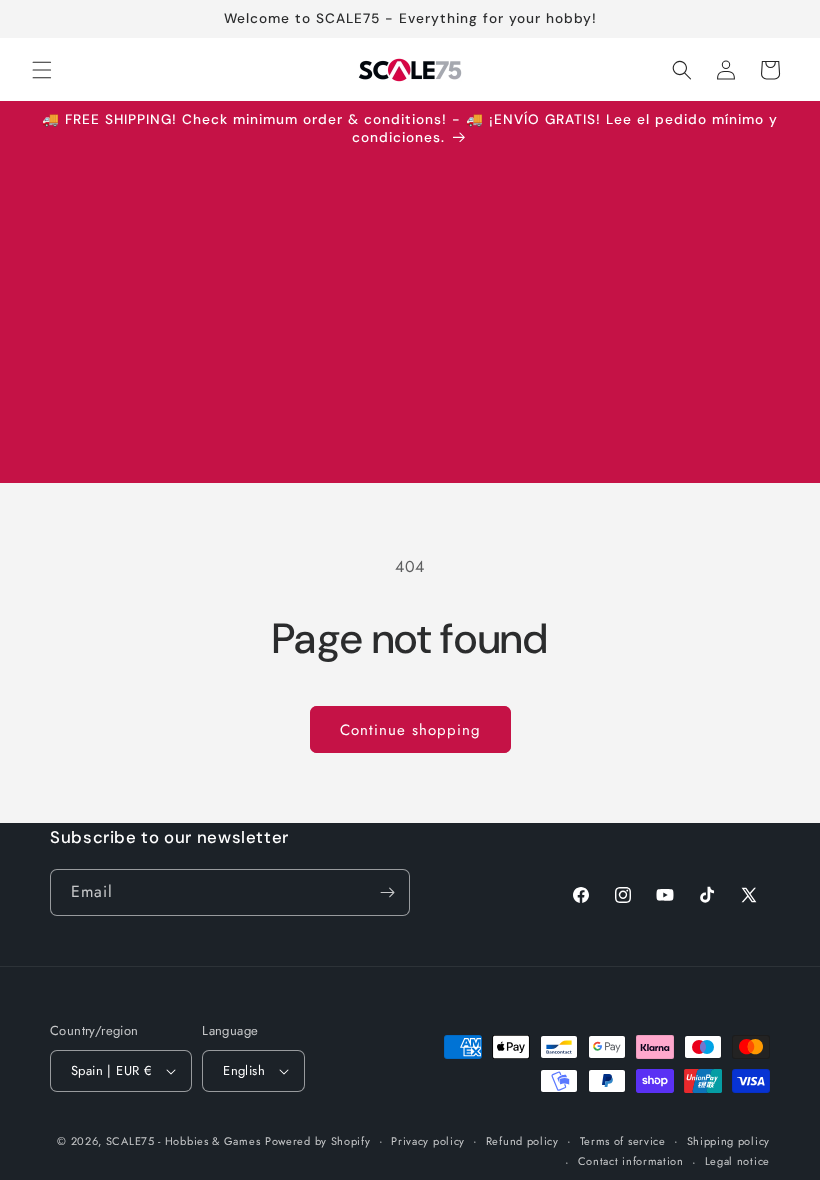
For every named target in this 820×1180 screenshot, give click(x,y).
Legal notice (737, 1161)
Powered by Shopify (318, 1141)
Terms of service (623, 1141)
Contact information (631, 1161)
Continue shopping (410, 730)
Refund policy (522, 1141)
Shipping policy (729, 1141)
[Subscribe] (387, 892)
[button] (42, 70)
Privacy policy (428, 1141)
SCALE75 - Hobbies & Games (183, 1141)
